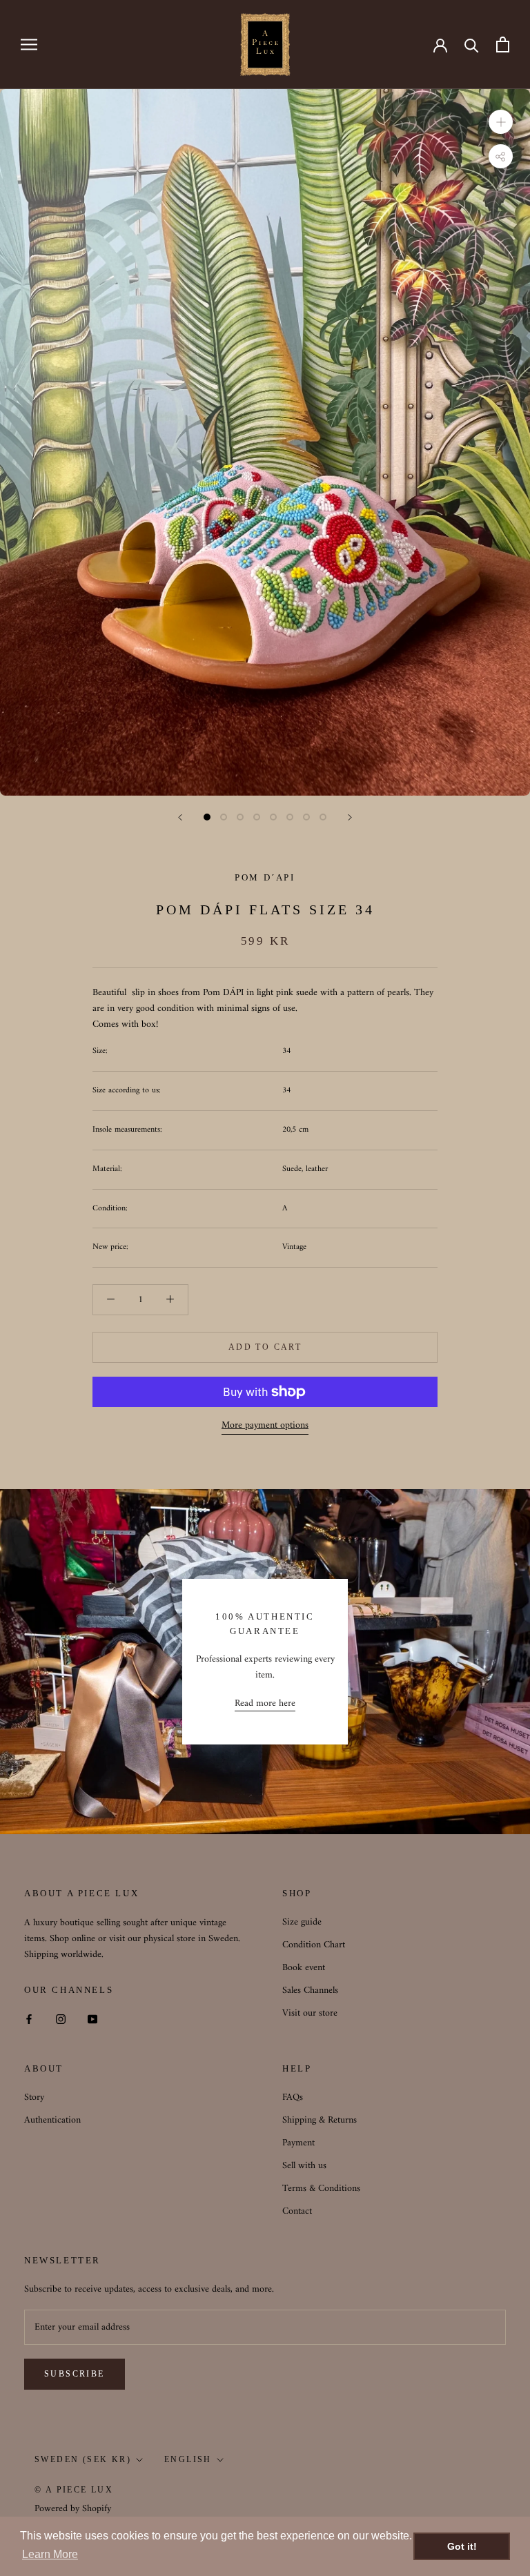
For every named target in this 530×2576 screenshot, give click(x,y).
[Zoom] (501, 121)
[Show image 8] (323, 817)
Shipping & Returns (320, 2120)
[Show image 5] (273, 817)
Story (34, 2097)
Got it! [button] (462, 2546)
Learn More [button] (50, 2554)
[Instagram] (61, 2019)
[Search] (472, 45)
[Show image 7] (306, 817)
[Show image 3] (240, 817)
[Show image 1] (207, 817)
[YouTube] (92, 2019)
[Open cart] (503, 45)
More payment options (265, 1425)
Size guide (302, 1922)
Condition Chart (314, 1945)
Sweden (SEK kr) (83, 2459)
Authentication (52, 2120)
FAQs (293, 2097)
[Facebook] (29, 2019)
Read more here (265, 1703)
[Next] (350, 817)
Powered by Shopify (73, 2509)
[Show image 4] (257, 817)
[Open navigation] (29, 45)
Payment (298, 2143)
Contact (297, 2211)
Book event (304, 1968)
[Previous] (180, 817)
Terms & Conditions (321, 2189)
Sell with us (304, 2166)
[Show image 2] (224, 817)
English (188, 2459)
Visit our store (310, 2013)
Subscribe (75, 2374)
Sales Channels (310, 1990)
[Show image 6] (290, 817)
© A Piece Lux (74, 2490)
